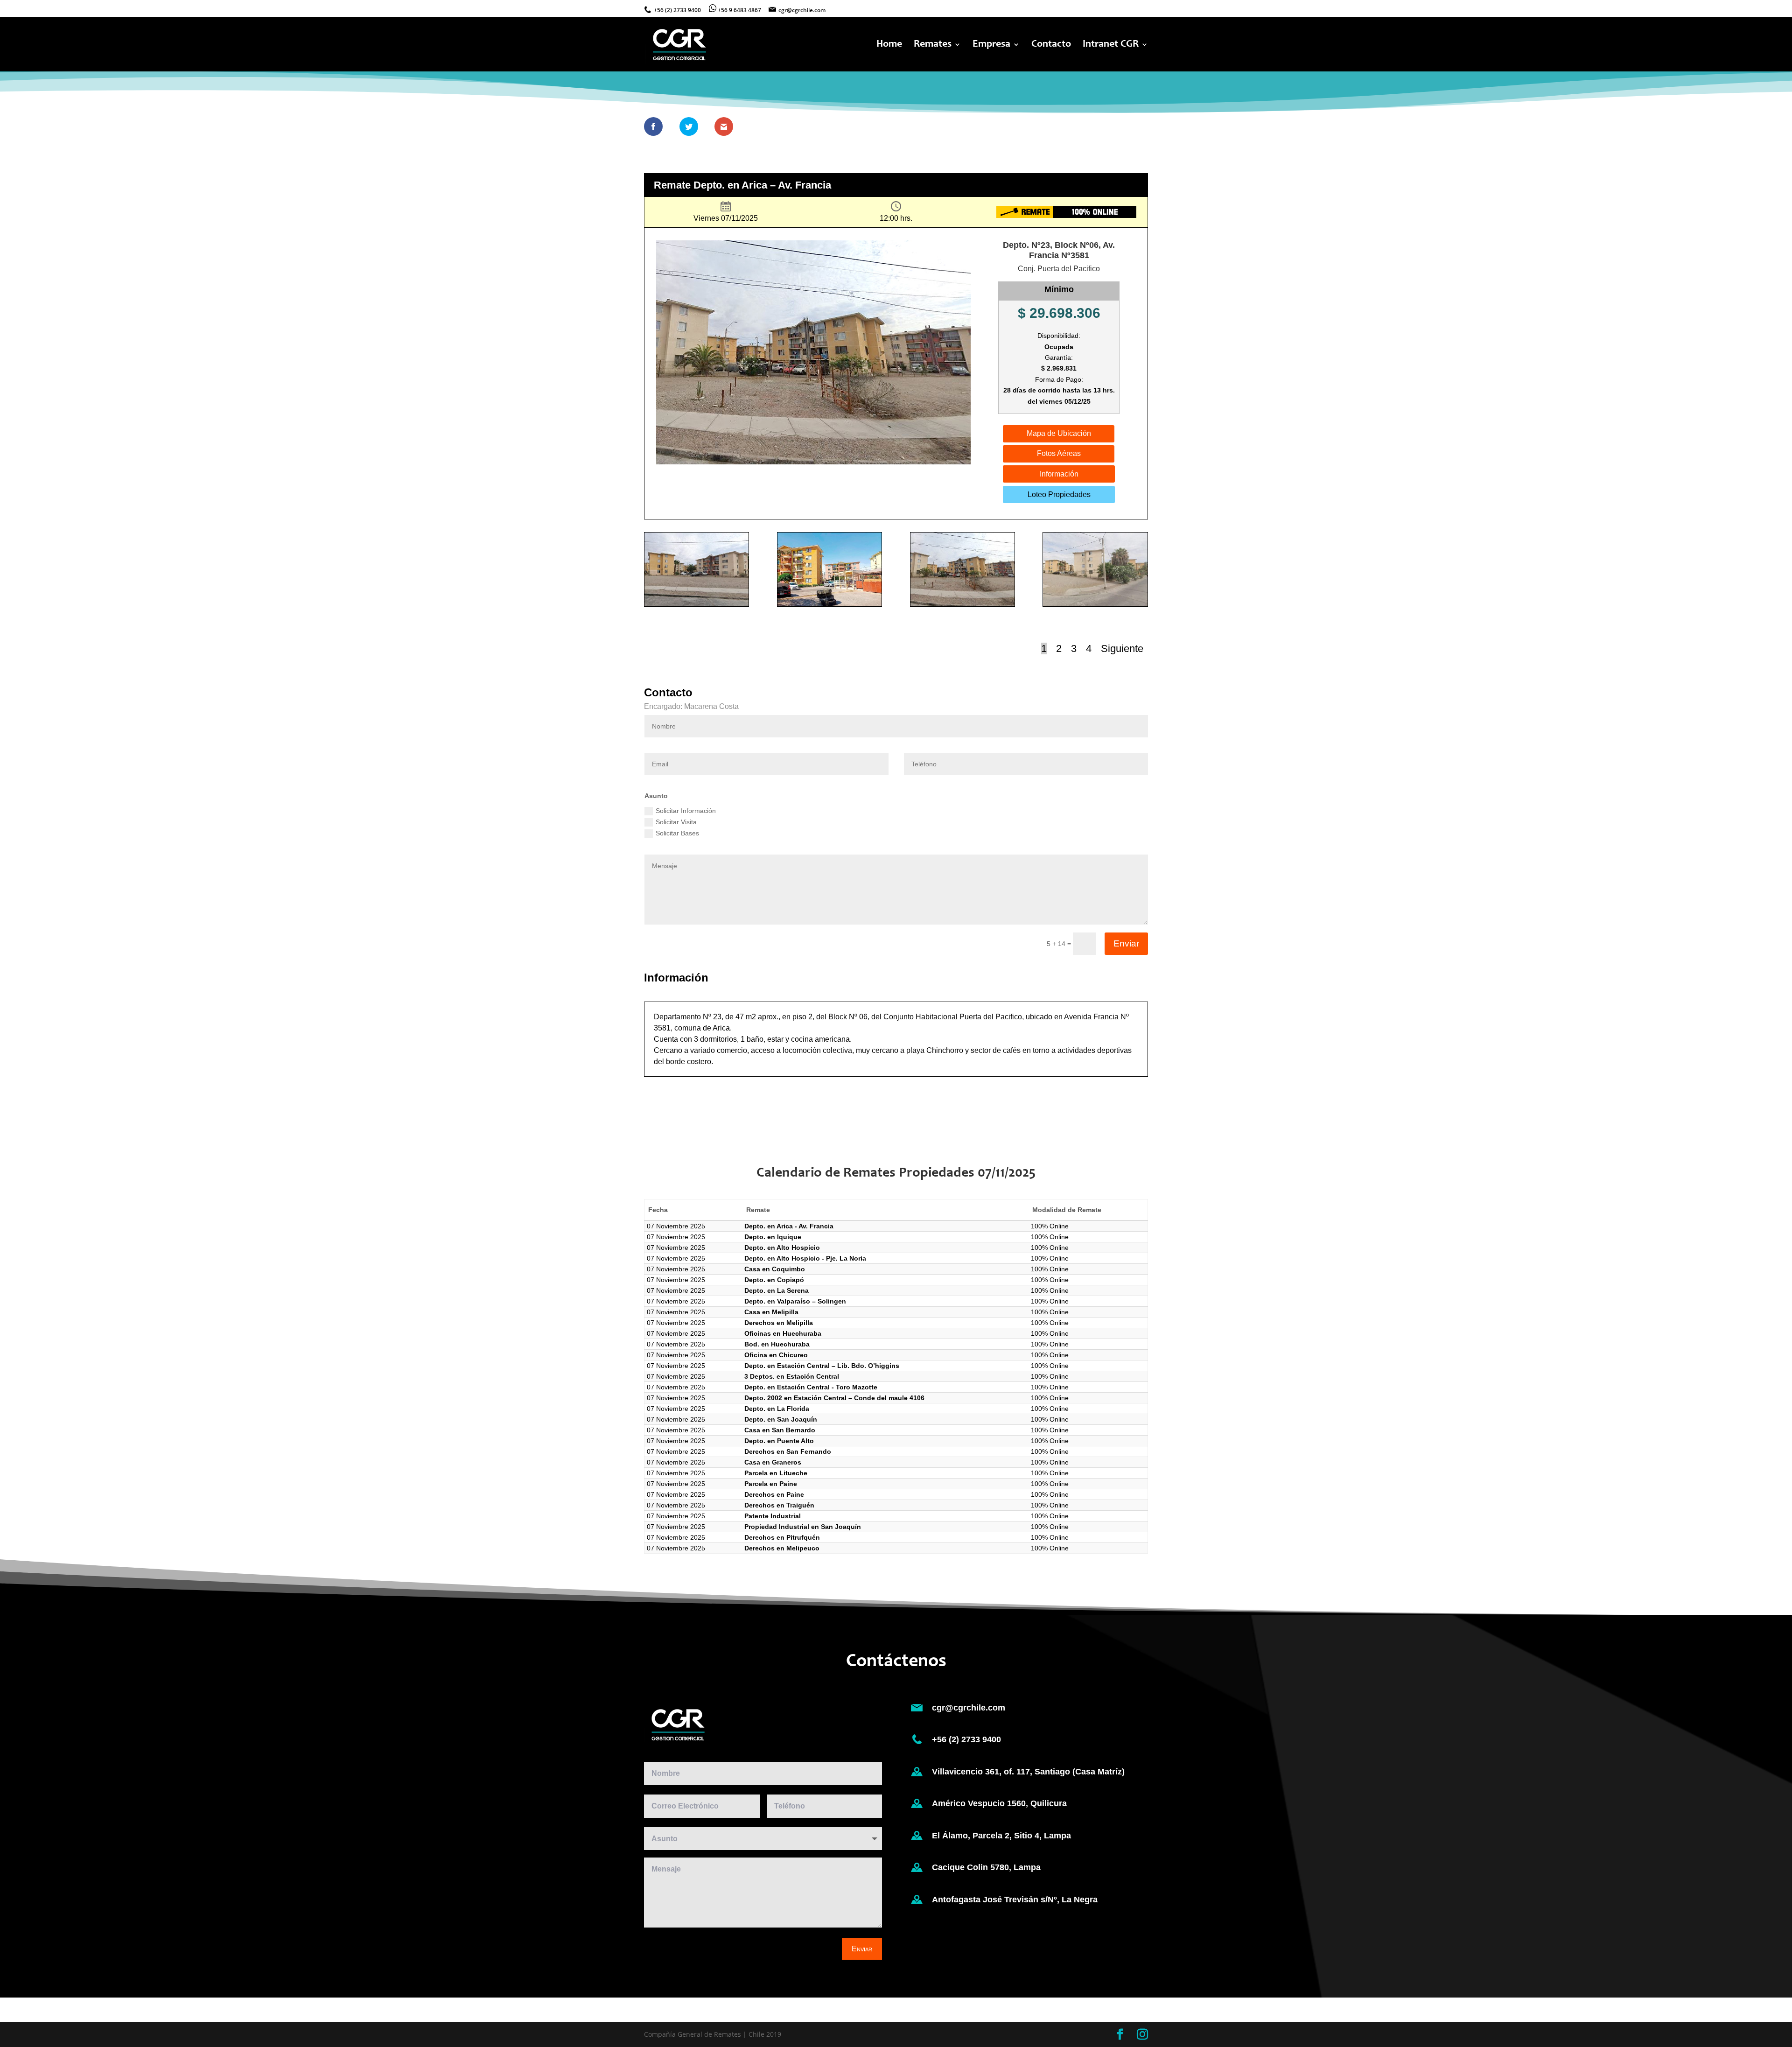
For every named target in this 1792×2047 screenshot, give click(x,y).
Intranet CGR (1111, 45)
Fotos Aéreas (1059, 453)
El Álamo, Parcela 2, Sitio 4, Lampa (1001, 1836)
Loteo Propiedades (1059, 494)
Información (1059, 474)
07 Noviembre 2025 (676, 1226)
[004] (1095, 606)
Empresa (991, 45)
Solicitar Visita (676, 822)
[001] (696, 606)
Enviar (1126, 943)
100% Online (1050, 1226)
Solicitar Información (686, 811)
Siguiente (1122, 648)
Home (889, 45)
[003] (962, 606)
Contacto (1051, 45)
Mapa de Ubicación (1059, 433)
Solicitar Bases (677, 833)
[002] (829, 606)
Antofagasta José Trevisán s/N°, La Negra (1015, 1900)
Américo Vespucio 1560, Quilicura (999, 1803)
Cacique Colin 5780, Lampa (986, 1867)
